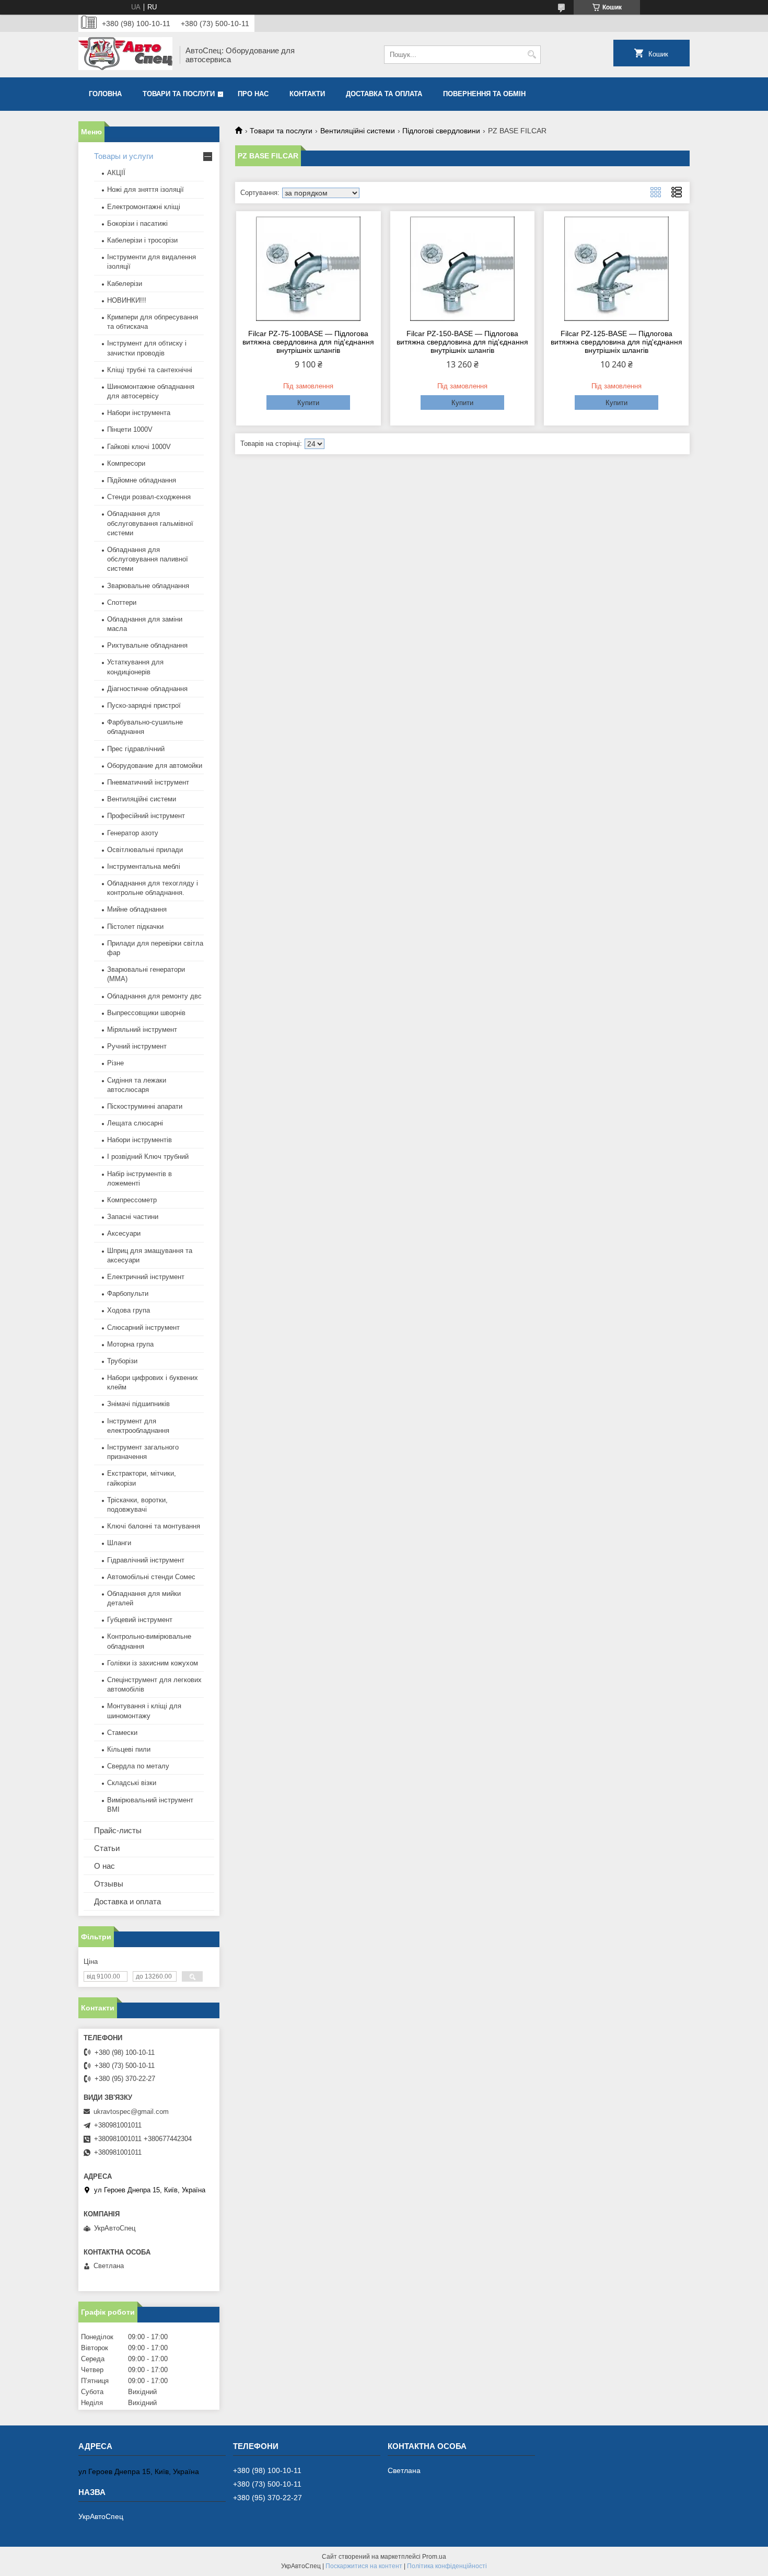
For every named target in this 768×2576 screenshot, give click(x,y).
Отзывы (109, 1884)
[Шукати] (532, 55)
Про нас (253, 94)
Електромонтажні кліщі (144, 207)
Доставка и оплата (127, 1901)
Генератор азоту (133, 833)
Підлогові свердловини (441, 131)
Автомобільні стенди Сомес (151, 1577)
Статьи (107, 1848)
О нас (104, 1866)
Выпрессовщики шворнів (146, 1013)
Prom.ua (434, 2557)
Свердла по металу (138, 1766)
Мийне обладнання (137, 909)
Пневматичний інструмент (148, 782)
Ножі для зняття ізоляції (146, 189)
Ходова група (129, 1310)
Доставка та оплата (384, 94)
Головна (105, 94)
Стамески (122, 1733)
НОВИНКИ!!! (127, 300)
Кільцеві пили (129, 1749)
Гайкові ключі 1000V (139, 447)
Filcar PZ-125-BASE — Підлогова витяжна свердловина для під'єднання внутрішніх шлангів (616, 342)
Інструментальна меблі (144, 866)
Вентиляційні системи (358, 131)
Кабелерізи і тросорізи (142, 240)
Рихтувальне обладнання (147, 645)
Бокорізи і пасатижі (137, 223)
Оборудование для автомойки (155, 766)
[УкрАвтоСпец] (125, 55)
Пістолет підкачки (135, 927)
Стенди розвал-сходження (149, 497)
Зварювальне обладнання (148, 586)
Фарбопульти (128, 1293)
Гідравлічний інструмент (146, 1560)
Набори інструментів (139, 1140)
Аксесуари (124, 1233)
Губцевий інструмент (140, 1620)
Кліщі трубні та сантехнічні (150, 370)
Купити (308, 403)
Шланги (119, 1543)
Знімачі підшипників (138, 1404)
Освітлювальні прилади (145, 850)
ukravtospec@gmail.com (131, 2112)
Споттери (122, 602)
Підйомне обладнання (142, 480)
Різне (115, 1063)
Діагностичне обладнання (147, 689)
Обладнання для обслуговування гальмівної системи (150, 523)
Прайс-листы (118, 1830)
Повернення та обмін (484, 94)
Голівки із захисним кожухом (153, 1663)
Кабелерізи (125, 284)
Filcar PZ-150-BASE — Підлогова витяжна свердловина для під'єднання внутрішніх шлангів (462, 342)
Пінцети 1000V (130, 429)
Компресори (126, 463)
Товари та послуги (179, 94)
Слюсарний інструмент (143, 1327)
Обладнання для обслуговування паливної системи (148, 559)
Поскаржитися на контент (364, 2566)
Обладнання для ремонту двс (154, 996)
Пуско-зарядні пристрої (144, 705)
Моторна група (130, 1344)
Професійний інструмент (146, 816)
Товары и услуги (124, 156)
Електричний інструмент (146, 1277)
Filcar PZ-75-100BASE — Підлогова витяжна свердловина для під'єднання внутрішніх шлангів (308, 342)
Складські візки (132, 1783)
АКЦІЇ (116, 173)
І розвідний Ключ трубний (148, 1157)
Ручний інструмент (137, 1046)
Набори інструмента (139, 413)
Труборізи (122, 1361)
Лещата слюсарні (135, 1123)
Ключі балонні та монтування (154, 1526)
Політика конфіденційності (447, 2566)
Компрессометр (132, 1200)
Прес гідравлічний (136, 749)
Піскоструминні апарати (145, 1106)
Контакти (307, 94)
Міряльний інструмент (142, 1030)
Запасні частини (133, 1217)
